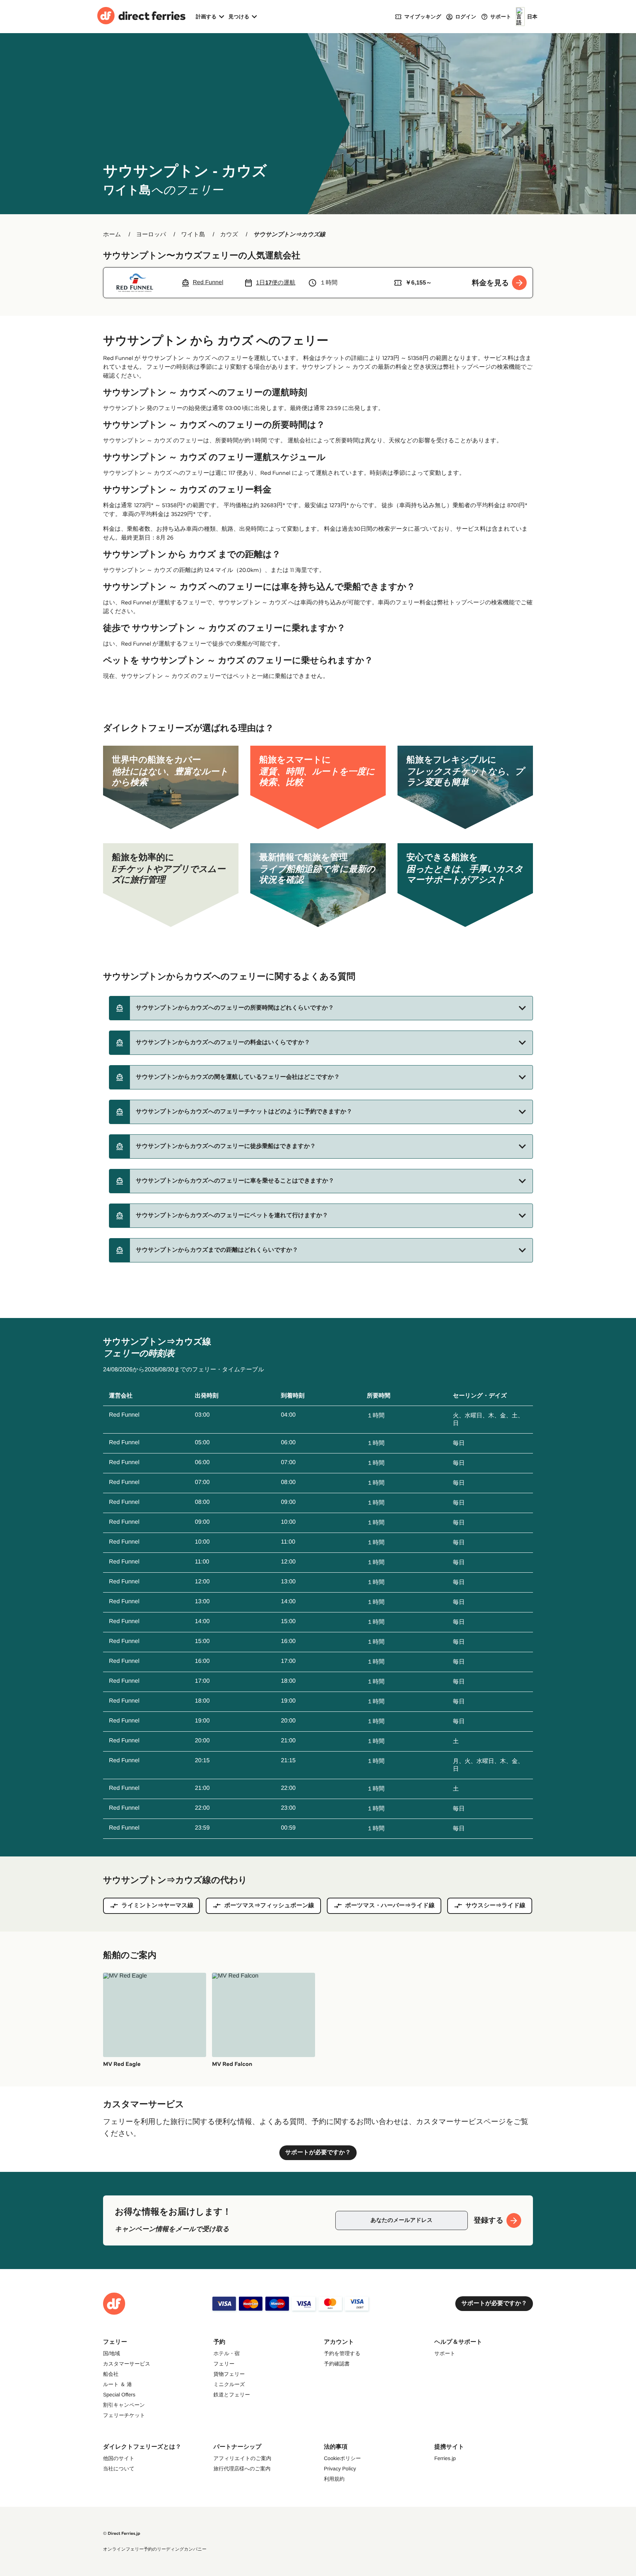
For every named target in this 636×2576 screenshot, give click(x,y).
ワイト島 (193, 235)
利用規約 (334, 2479)
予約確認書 (337, 2364)
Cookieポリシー (342, 2458)
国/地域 (112, 2353)
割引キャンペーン (124, 2405)
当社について (119, 2469)
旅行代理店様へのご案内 (242, 2469)
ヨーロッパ (151, 235)
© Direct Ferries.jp (122, 2533)
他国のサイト (119, 2458)
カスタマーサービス (127, 2364)
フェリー (224, 2364)
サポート (445, 2353)
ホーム (112, 235)
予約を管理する (342, 2353)
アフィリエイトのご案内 (242, 2458)
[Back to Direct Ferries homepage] (141, 17)
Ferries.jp (445, 2458)
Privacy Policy (340, 2469)
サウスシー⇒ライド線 (496, 1906)
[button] (321, 1008)
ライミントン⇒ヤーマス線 (157, 1906)
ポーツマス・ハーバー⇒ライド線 (390, 1906)
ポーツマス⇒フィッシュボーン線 (269, 1906)
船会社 (111, 2374)
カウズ (229, 235)
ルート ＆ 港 (117, 2384)
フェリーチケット (124, 2415)
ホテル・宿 (227, 2353)
